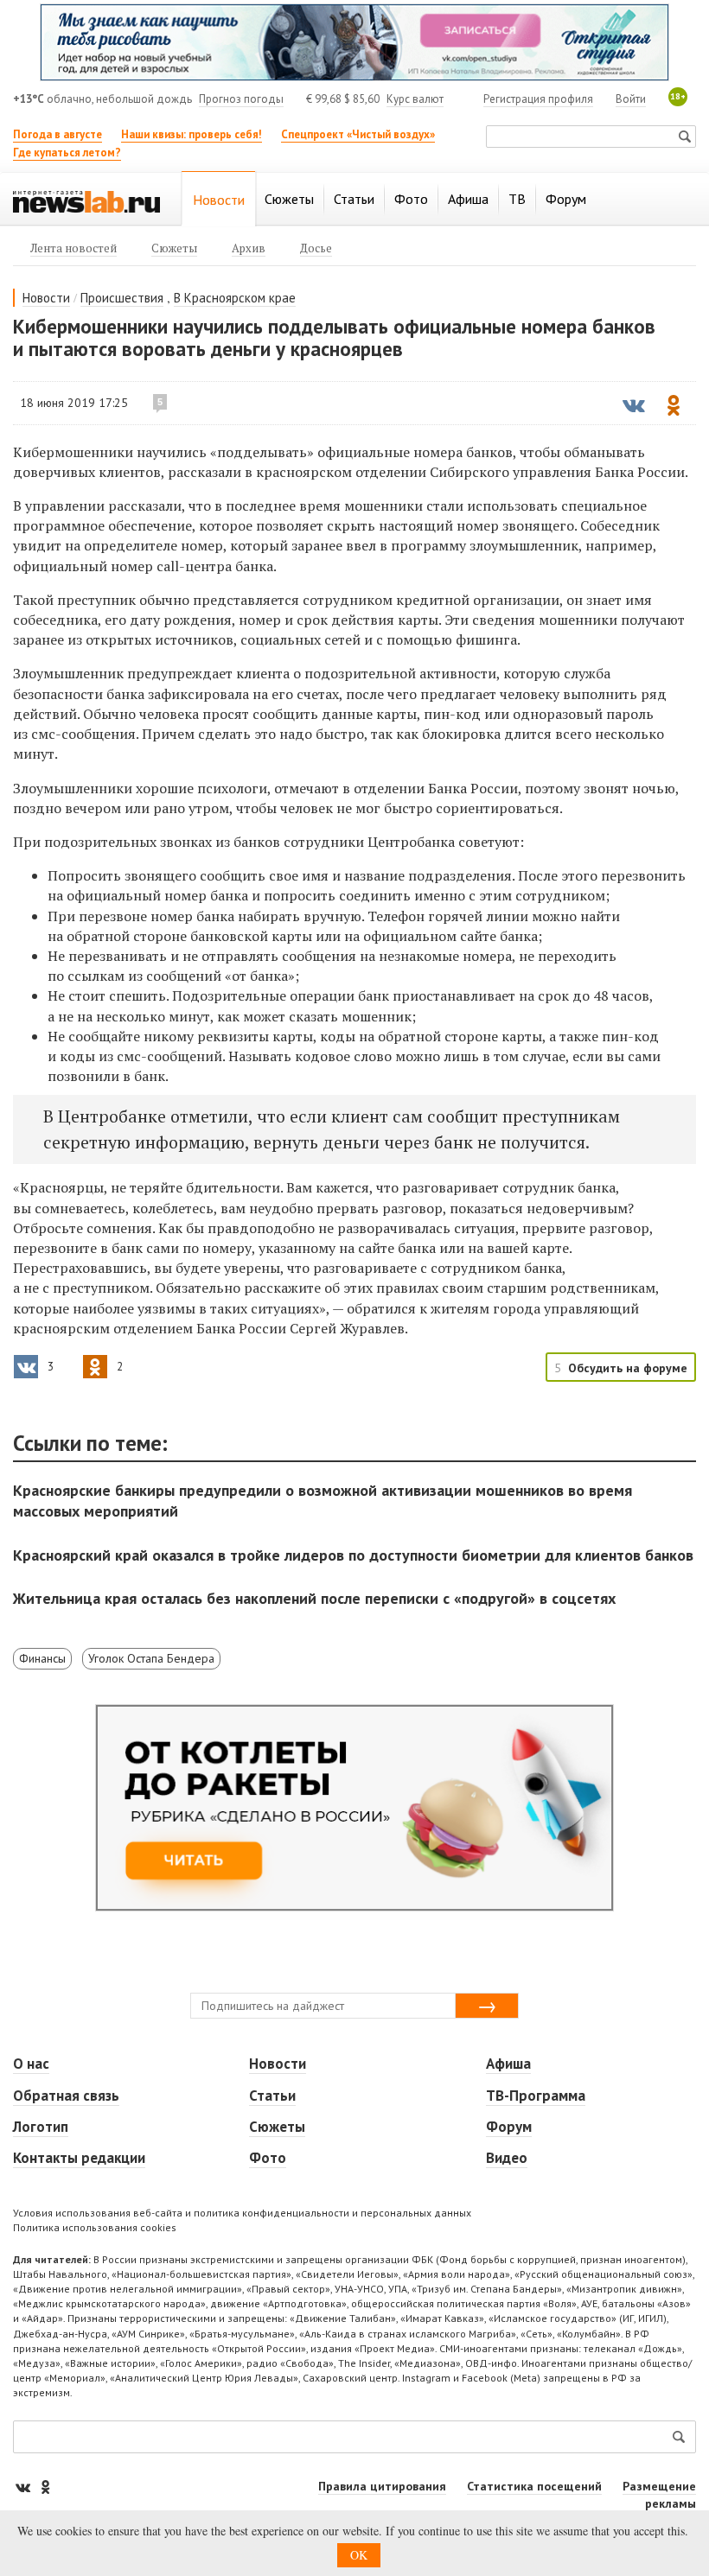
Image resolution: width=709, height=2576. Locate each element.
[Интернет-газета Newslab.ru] (86, 200)
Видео (507, 2158)
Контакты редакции (79, 2158)
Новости (46, 298)
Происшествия (122, 298)
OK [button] (359, 2555)
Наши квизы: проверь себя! (192, 134)
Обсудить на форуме (628, 1368)
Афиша (508, 2064)
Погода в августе (57, 134)
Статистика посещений (534, 2486)
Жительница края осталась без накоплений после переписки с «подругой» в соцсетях (314, 1598)
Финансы (42, 1658)
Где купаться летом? (67, 153)
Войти (631, 99)
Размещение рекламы (659, 2495)
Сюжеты (277, 2127)
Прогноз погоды (241, 99)
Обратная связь (66, 2096)
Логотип (41, 2127)
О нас (31, 2064)
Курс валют (415, 99)
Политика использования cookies (95, 2227)
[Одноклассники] (45, 2487)
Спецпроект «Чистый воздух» (358, 134)
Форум (509, 2127)
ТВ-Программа (536, 2096)
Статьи (272, 2096)
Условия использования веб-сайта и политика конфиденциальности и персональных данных (242, 2213)
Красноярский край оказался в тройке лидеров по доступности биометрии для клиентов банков (353, 1555)
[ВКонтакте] (24, 2487)
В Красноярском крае (235, 298)
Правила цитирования (382, 2486)
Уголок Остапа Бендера (151, 1658)
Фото (268, 2158)
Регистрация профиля (538, 99)
